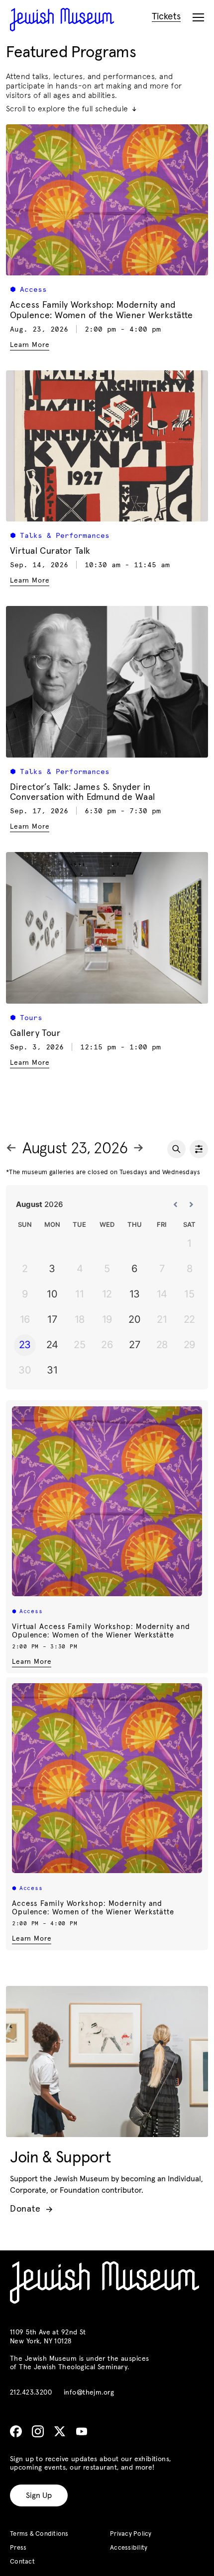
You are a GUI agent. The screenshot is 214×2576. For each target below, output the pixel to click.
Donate (31, 2209)
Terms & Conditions (39, 2534)
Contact (22, 2562)
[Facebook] (16, 2431)
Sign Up (39, 2495)
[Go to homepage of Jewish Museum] (62, 20)
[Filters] (199, 1149)
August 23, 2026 (75, 1149)
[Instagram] (38, 2431)
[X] (60, 2431)
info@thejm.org (89, 2393)
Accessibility (129, 2548)
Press (18, 2548)
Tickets (166, 17)
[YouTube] (82, 2431)
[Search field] (176, 1149)
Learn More (32, 1662)
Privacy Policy (131, 2534)
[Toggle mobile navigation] (198, 18)
